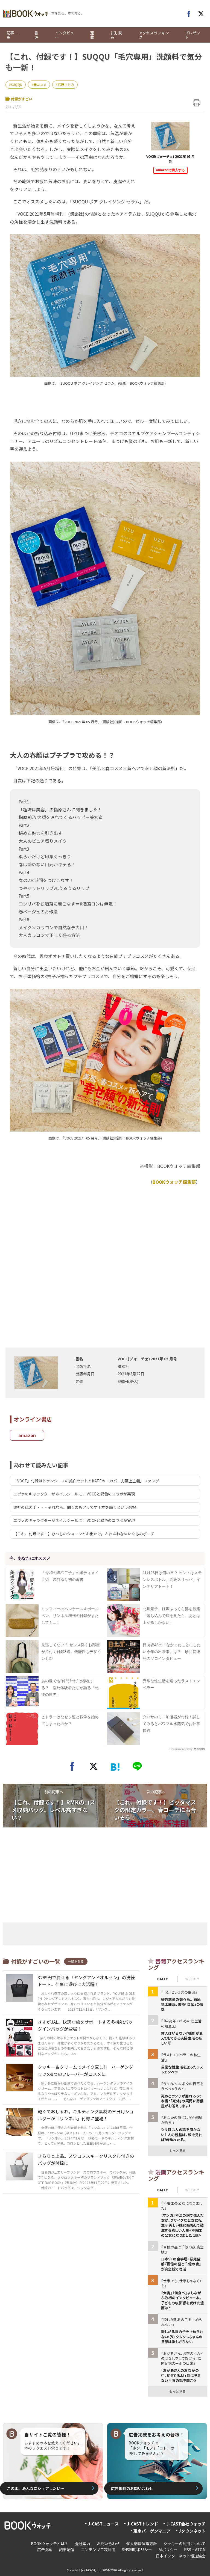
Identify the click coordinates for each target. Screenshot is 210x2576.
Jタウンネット (192, 2531)
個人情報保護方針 (142, 2544)
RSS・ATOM (195, 2550)
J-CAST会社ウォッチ (186, 2524)
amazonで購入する (170, 170)
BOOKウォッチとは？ (50, 2544)
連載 (92, 35)
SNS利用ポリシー (137, 2550)
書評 (36, 35)
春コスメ (40, 84)
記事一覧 (12, 35)
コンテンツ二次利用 (98, 2550)
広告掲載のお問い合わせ (132, 2488)
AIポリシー (168, 2550)
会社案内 (83, 2544)
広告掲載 (45, 2550)
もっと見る (177, 2151)
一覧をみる (76, 1961)
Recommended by (181, 1749)
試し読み (116, 35)
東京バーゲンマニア (152, 2531)
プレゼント (192, 35)
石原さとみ (66, 84)
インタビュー (65, 35)
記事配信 (67, 2550)
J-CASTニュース (103, 2524)
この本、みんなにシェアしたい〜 (36, 2488)
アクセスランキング (154, 35)
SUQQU (17, 84)
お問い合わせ (108, 2544)
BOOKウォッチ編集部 (174, 1182)
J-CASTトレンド (142, 2524)
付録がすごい (22, 99)
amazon (27, 1435)
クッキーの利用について (185, 2544)
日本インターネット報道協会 (181, 2556)
